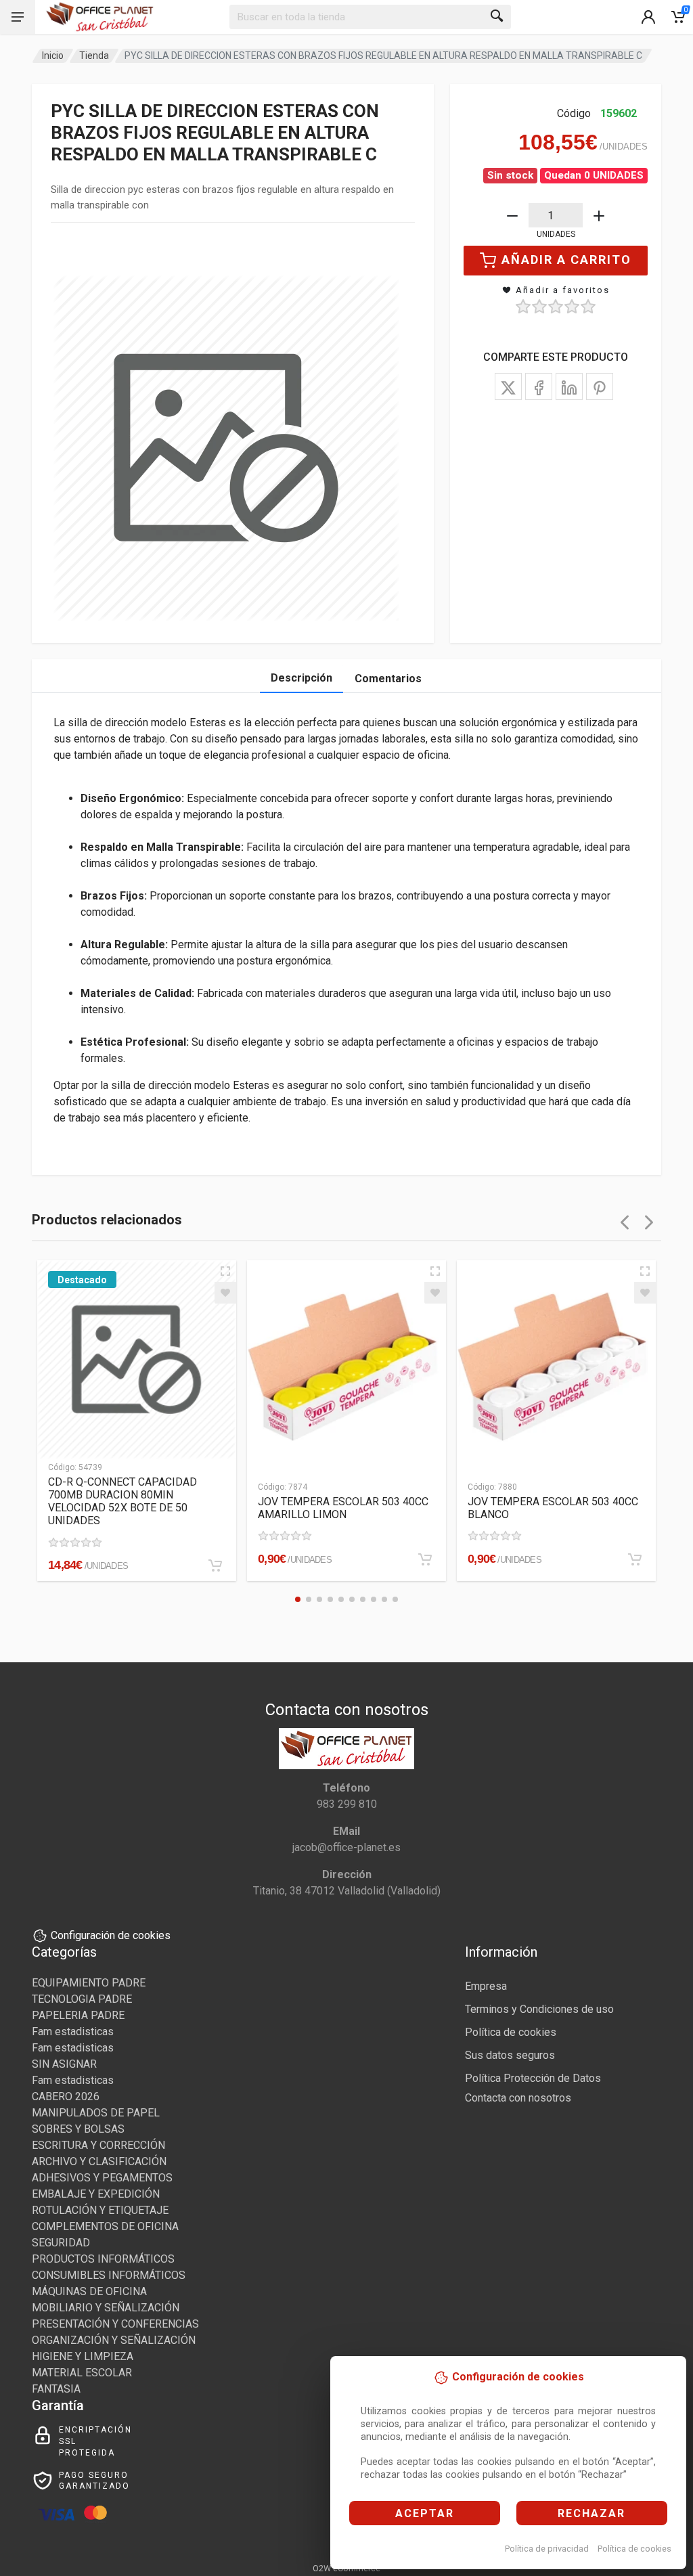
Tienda (94, 55)
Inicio (53, 55)
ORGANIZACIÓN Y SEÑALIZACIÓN (114, 2340)
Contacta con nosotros (518, 2098)
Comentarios (388, 679)
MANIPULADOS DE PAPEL (96, 2113)
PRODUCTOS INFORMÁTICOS (103, 2259)
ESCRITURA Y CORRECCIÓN (98, 2145)
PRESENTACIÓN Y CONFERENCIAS (115, 2324)
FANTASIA (56, 2389)
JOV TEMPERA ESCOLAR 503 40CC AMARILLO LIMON (343, 1508)
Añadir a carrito (566, 260)
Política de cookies (634, 2549)
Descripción (301, 678)
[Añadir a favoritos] (225, 1293)
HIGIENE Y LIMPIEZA (83, 2356)
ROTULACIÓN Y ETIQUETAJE (100, 2210)
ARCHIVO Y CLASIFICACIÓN (99, 2161)
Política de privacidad (547, 2549)
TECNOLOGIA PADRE (82, 1999)
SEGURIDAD (61, 2243)
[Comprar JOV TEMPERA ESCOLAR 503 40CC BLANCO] (635, 1559)
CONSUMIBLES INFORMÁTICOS (109, 2275)
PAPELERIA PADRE (78, 2015)
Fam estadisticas (73, 2031)
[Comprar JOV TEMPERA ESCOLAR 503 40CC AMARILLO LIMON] (425, 1559)
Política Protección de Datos (533, 2078)
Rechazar (591, 2513)
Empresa (486, 1986)
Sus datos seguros (510, 2055)
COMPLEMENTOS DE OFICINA (105, 2226)
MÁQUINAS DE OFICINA (89, 2291)
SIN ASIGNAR (64, 2064)
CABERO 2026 (66, 2096)
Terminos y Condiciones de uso (539, 2009)
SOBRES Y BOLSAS (78, 2129)
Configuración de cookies (111, 1935)
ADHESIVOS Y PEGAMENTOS (102, 2178)
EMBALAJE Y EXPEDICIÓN (96, 2194)
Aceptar (425, 2513)
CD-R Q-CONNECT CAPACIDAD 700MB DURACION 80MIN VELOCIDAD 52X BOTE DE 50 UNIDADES (122, 1501)
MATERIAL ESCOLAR (82, 2373)
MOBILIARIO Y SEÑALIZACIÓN (106, 2308)
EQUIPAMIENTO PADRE (89, 1983)
